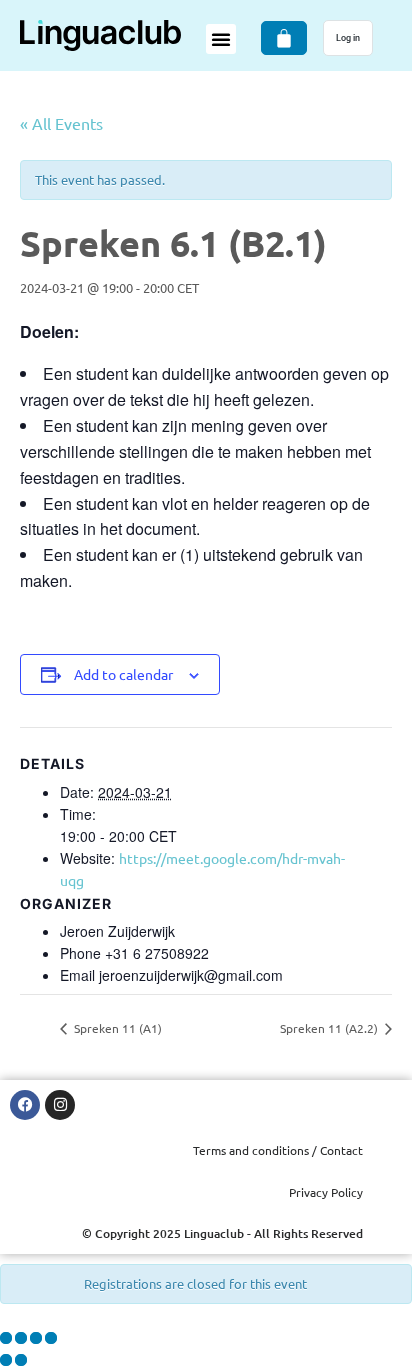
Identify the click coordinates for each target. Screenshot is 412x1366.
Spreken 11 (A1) (116, 1028)
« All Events (61, 123)
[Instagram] (60, 1105)
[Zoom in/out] (6, 1338)
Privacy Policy (326, 1192)
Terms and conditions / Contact (278, 1150)
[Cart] (284, 38)
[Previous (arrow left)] (6, 1360)
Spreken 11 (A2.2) (330, 1028)
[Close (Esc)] (51, 1338)
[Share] (36, 1338)
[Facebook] (25, 1105)
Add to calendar (123, 674)
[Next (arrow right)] (21, 1360)
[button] (221, 39)
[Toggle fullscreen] (21, 1338)
